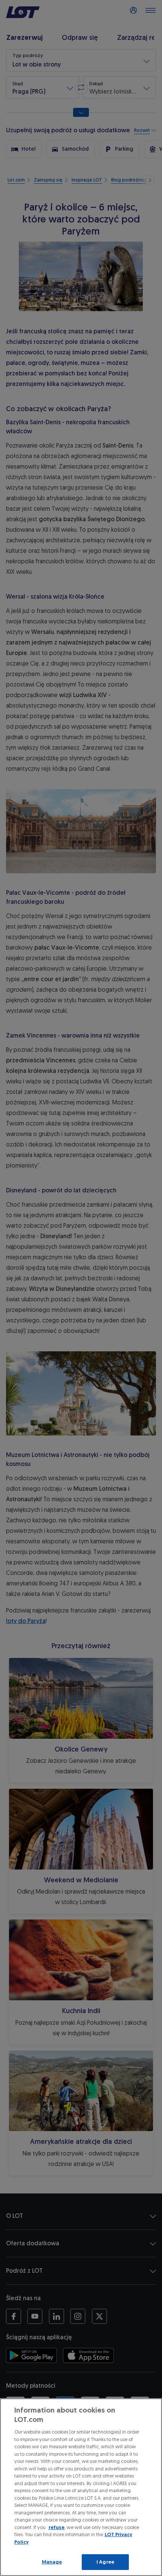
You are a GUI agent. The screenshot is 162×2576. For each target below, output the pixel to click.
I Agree (105, 2562)
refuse (57, 2527)
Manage (52, 2562)
